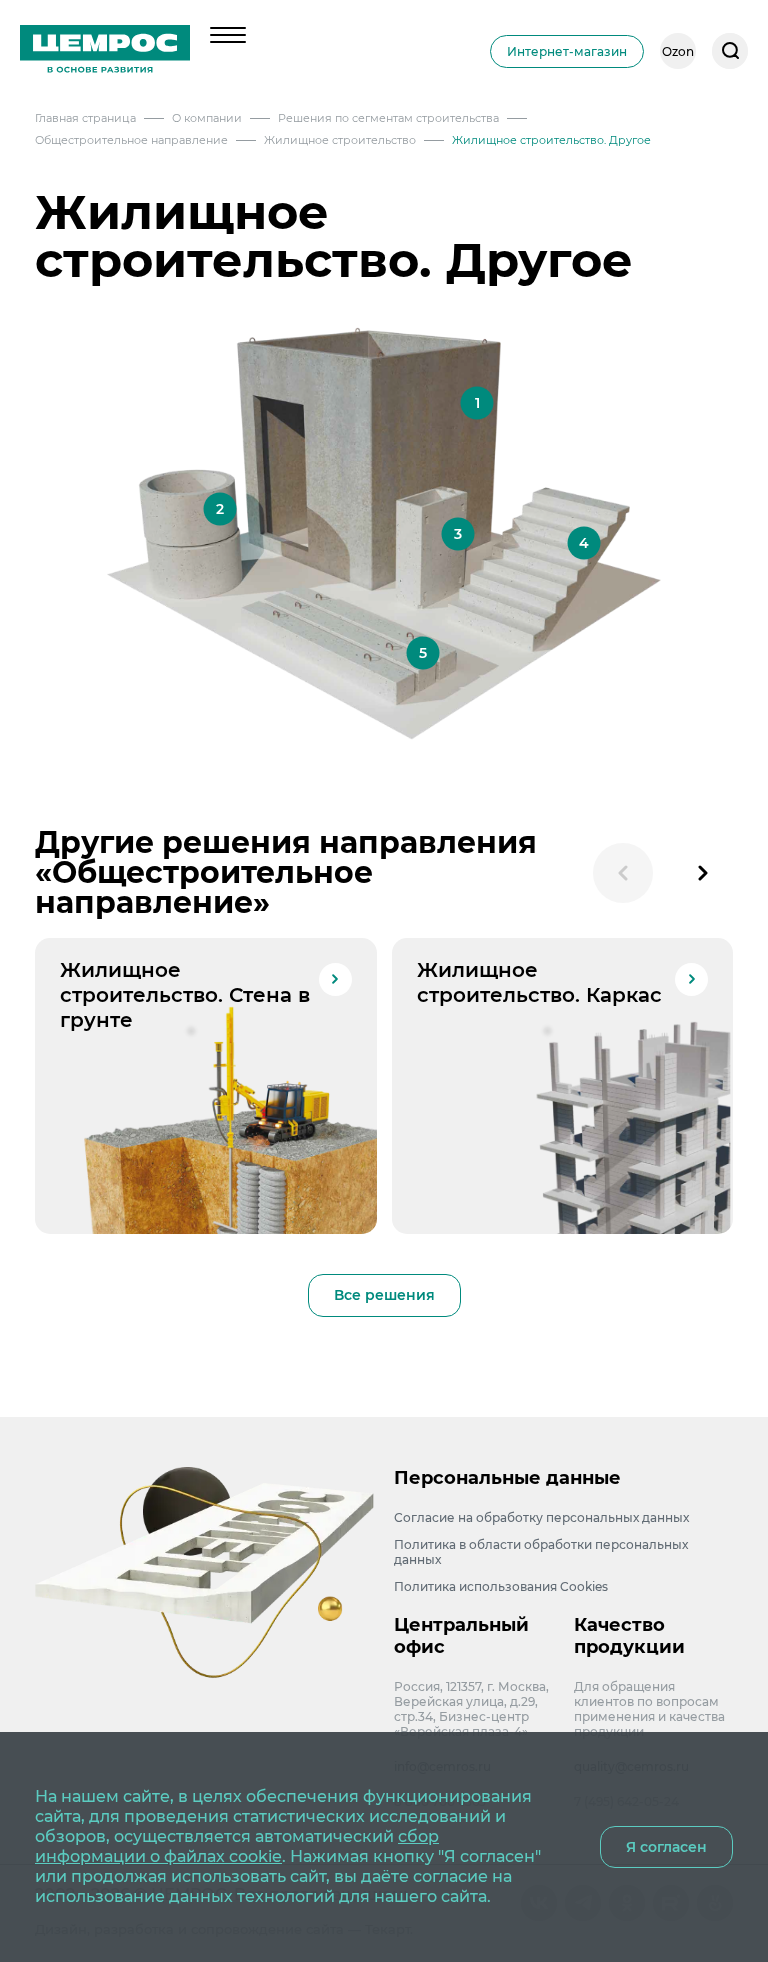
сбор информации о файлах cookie (237, 1846)
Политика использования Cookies (501, 1586)
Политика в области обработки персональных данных (541, 1552)
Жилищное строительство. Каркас (539, 982)
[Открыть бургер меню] (228, 35)
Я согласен (666, 1847)
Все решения (384, 1295)
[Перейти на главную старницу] (105, 51)
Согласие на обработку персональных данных (541, 1517)
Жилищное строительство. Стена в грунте (185, 995)
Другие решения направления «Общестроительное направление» (286, 872)
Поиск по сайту (730, 51)
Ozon (678, 51)
